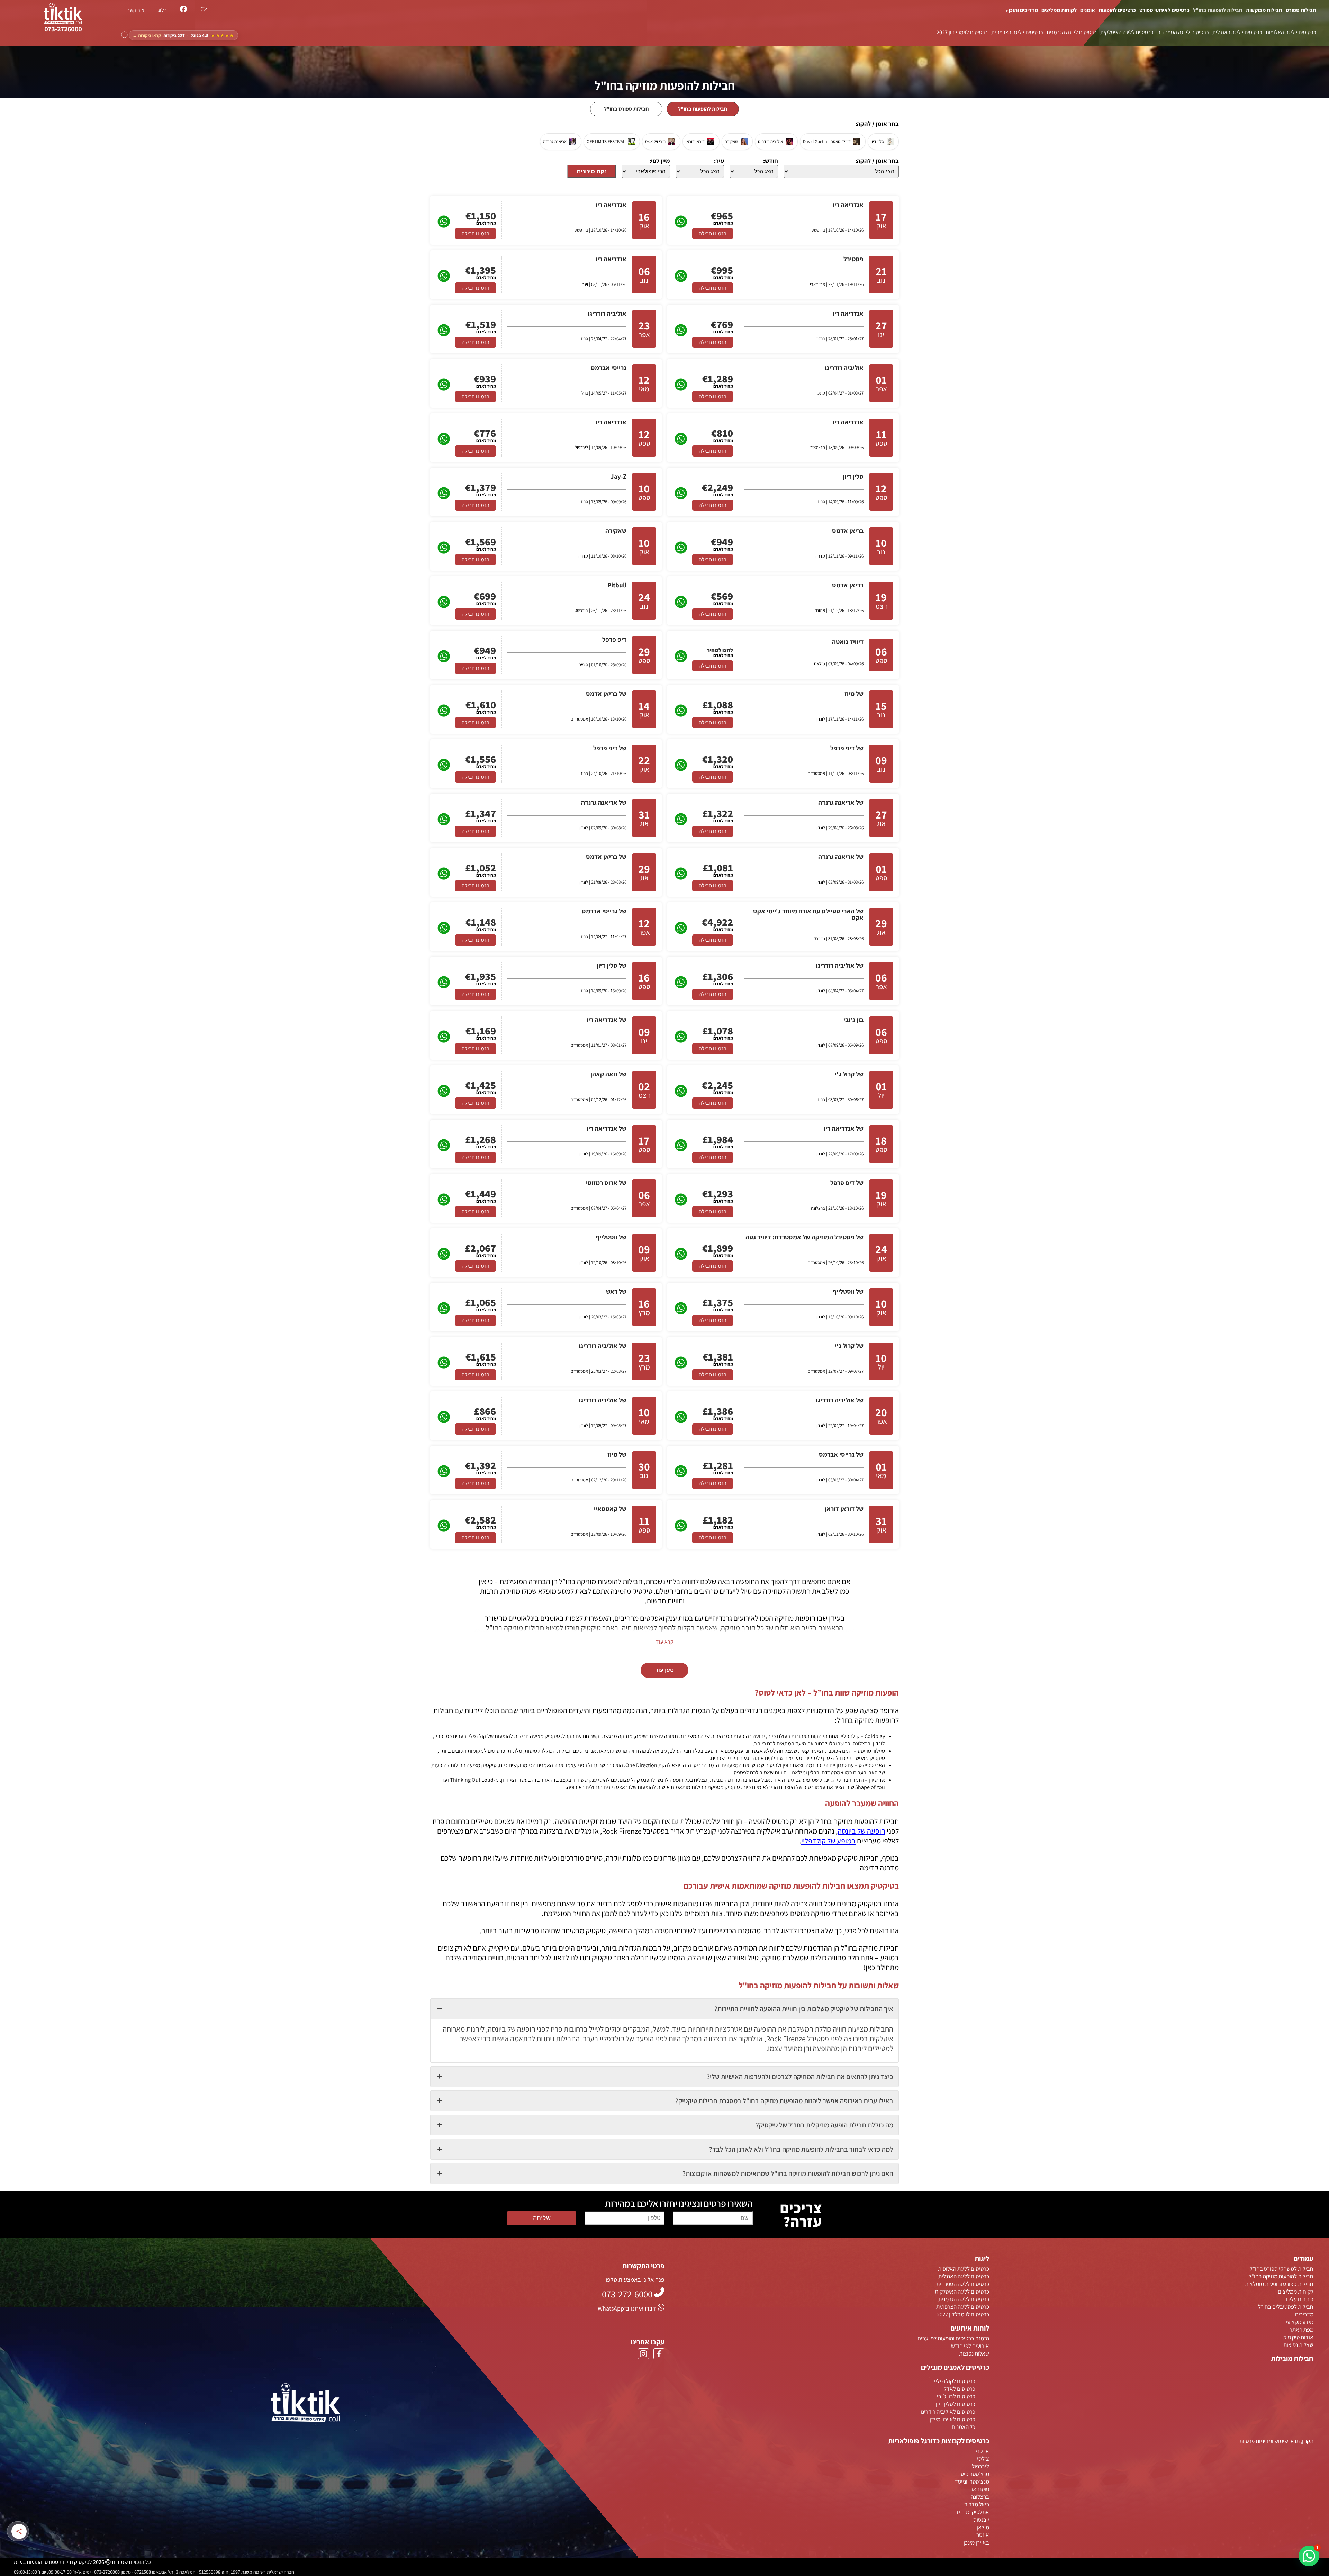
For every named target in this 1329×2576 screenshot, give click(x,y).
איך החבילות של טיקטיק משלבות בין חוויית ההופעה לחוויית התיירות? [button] (804, 2009)
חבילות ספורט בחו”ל (626, 109)
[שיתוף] (19, 2531)
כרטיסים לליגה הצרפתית (1017, 32)
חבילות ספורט (1301, 10)
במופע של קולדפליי (828, 1841)
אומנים (1088, 10)
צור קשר (136, 10)
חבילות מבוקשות (1264, 10)
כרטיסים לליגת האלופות (1291, 32)
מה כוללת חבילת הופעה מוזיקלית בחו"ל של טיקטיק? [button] (825, 2125)
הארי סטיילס (872, 1765)
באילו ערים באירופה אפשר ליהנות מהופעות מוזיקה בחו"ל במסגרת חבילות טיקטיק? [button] (784, 2101)
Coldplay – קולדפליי (863, 1736)
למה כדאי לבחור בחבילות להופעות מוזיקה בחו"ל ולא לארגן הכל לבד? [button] (801, 2149)
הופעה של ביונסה (861, 1831)
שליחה (542, 2218)
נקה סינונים (592, 171)
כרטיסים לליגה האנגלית (1237, 32)
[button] (1309, 2556)
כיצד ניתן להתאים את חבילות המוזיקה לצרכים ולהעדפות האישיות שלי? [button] (800, 2077)
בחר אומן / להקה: (877, 161)
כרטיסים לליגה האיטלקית (1127, 32)
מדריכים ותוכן (1023, 10)
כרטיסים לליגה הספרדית (1183, 32)
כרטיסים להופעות (1117, 10)
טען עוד (664, 1670)
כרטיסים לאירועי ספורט (1164, 10)
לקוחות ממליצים (1059, 10)
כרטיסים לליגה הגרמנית (1072, 32)
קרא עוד (665, 1642)
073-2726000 (63, 29)
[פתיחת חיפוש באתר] (125, 35)
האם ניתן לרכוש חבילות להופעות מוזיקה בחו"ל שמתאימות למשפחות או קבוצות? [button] (788, 2173)
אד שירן (877, 1780)
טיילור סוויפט (871, 1751)
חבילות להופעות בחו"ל (1218, 10)
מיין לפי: (660, 161)
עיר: (719, 161)
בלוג (162, 10)
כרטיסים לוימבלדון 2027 (962, 32)
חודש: (771, 161)
